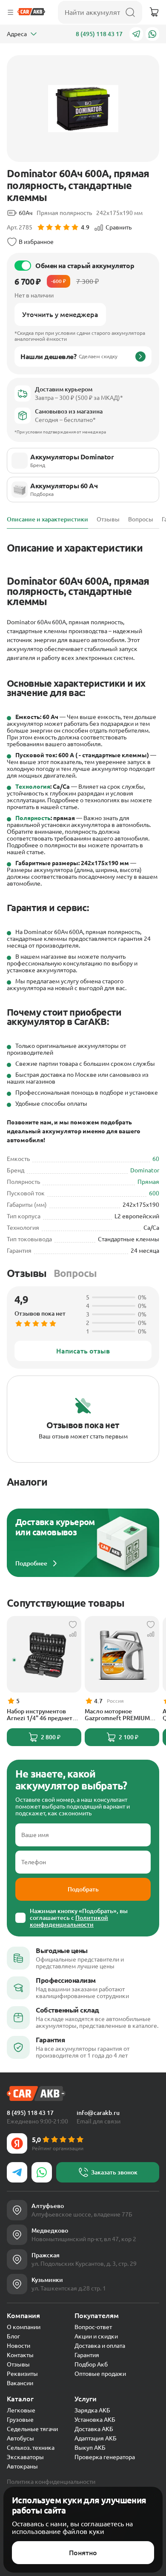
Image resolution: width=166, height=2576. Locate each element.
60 (156, 1159)
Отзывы (27, 1273)
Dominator (145, 1170)
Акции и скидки (96, 2336)
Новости (19, 2346)
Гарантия (87, 2355)
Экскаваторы (25, 2457)
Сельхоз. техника (31, 2448)
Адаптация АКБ (96, 2438)
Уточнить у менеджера (60, 314)
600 (154, 1193)
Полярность (33, 818)
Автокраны (22, 2466)
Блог (13, 2336)
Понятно (83, 2553)
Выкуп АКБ (90, 2448)
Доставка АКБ (94, 2429)
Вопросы (75, 1273)
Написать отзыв (83, 1351)
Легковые (21, 2410)
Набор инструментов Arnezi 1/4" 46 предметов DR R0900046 (43, 1715)
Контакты (20, 2355)
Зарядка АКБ (92, 2410)
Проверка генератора (105, 2457)
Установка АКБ (95, 2420)
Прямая (148, 1182)
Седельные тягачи (32, 2429)
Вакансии (20, 2383)
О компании (24, 2327)
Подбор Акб (91, 2364)
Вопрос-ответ (93, 2327)
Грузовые (20, 2420)
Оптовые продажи (100, 2374)
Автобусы (20, 2438)
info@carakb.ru (98, 2113)
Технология (33, 787)
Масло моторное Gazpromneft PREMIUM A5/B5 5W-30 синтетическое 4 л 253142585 (117, 1715)
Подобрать (83, 1889)
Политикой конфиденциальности (69, 1921)
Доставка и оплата (100, 2346)
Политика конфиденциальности (51, 2482)
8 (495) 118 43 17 (99, 34)
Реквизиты (22, 2374)
